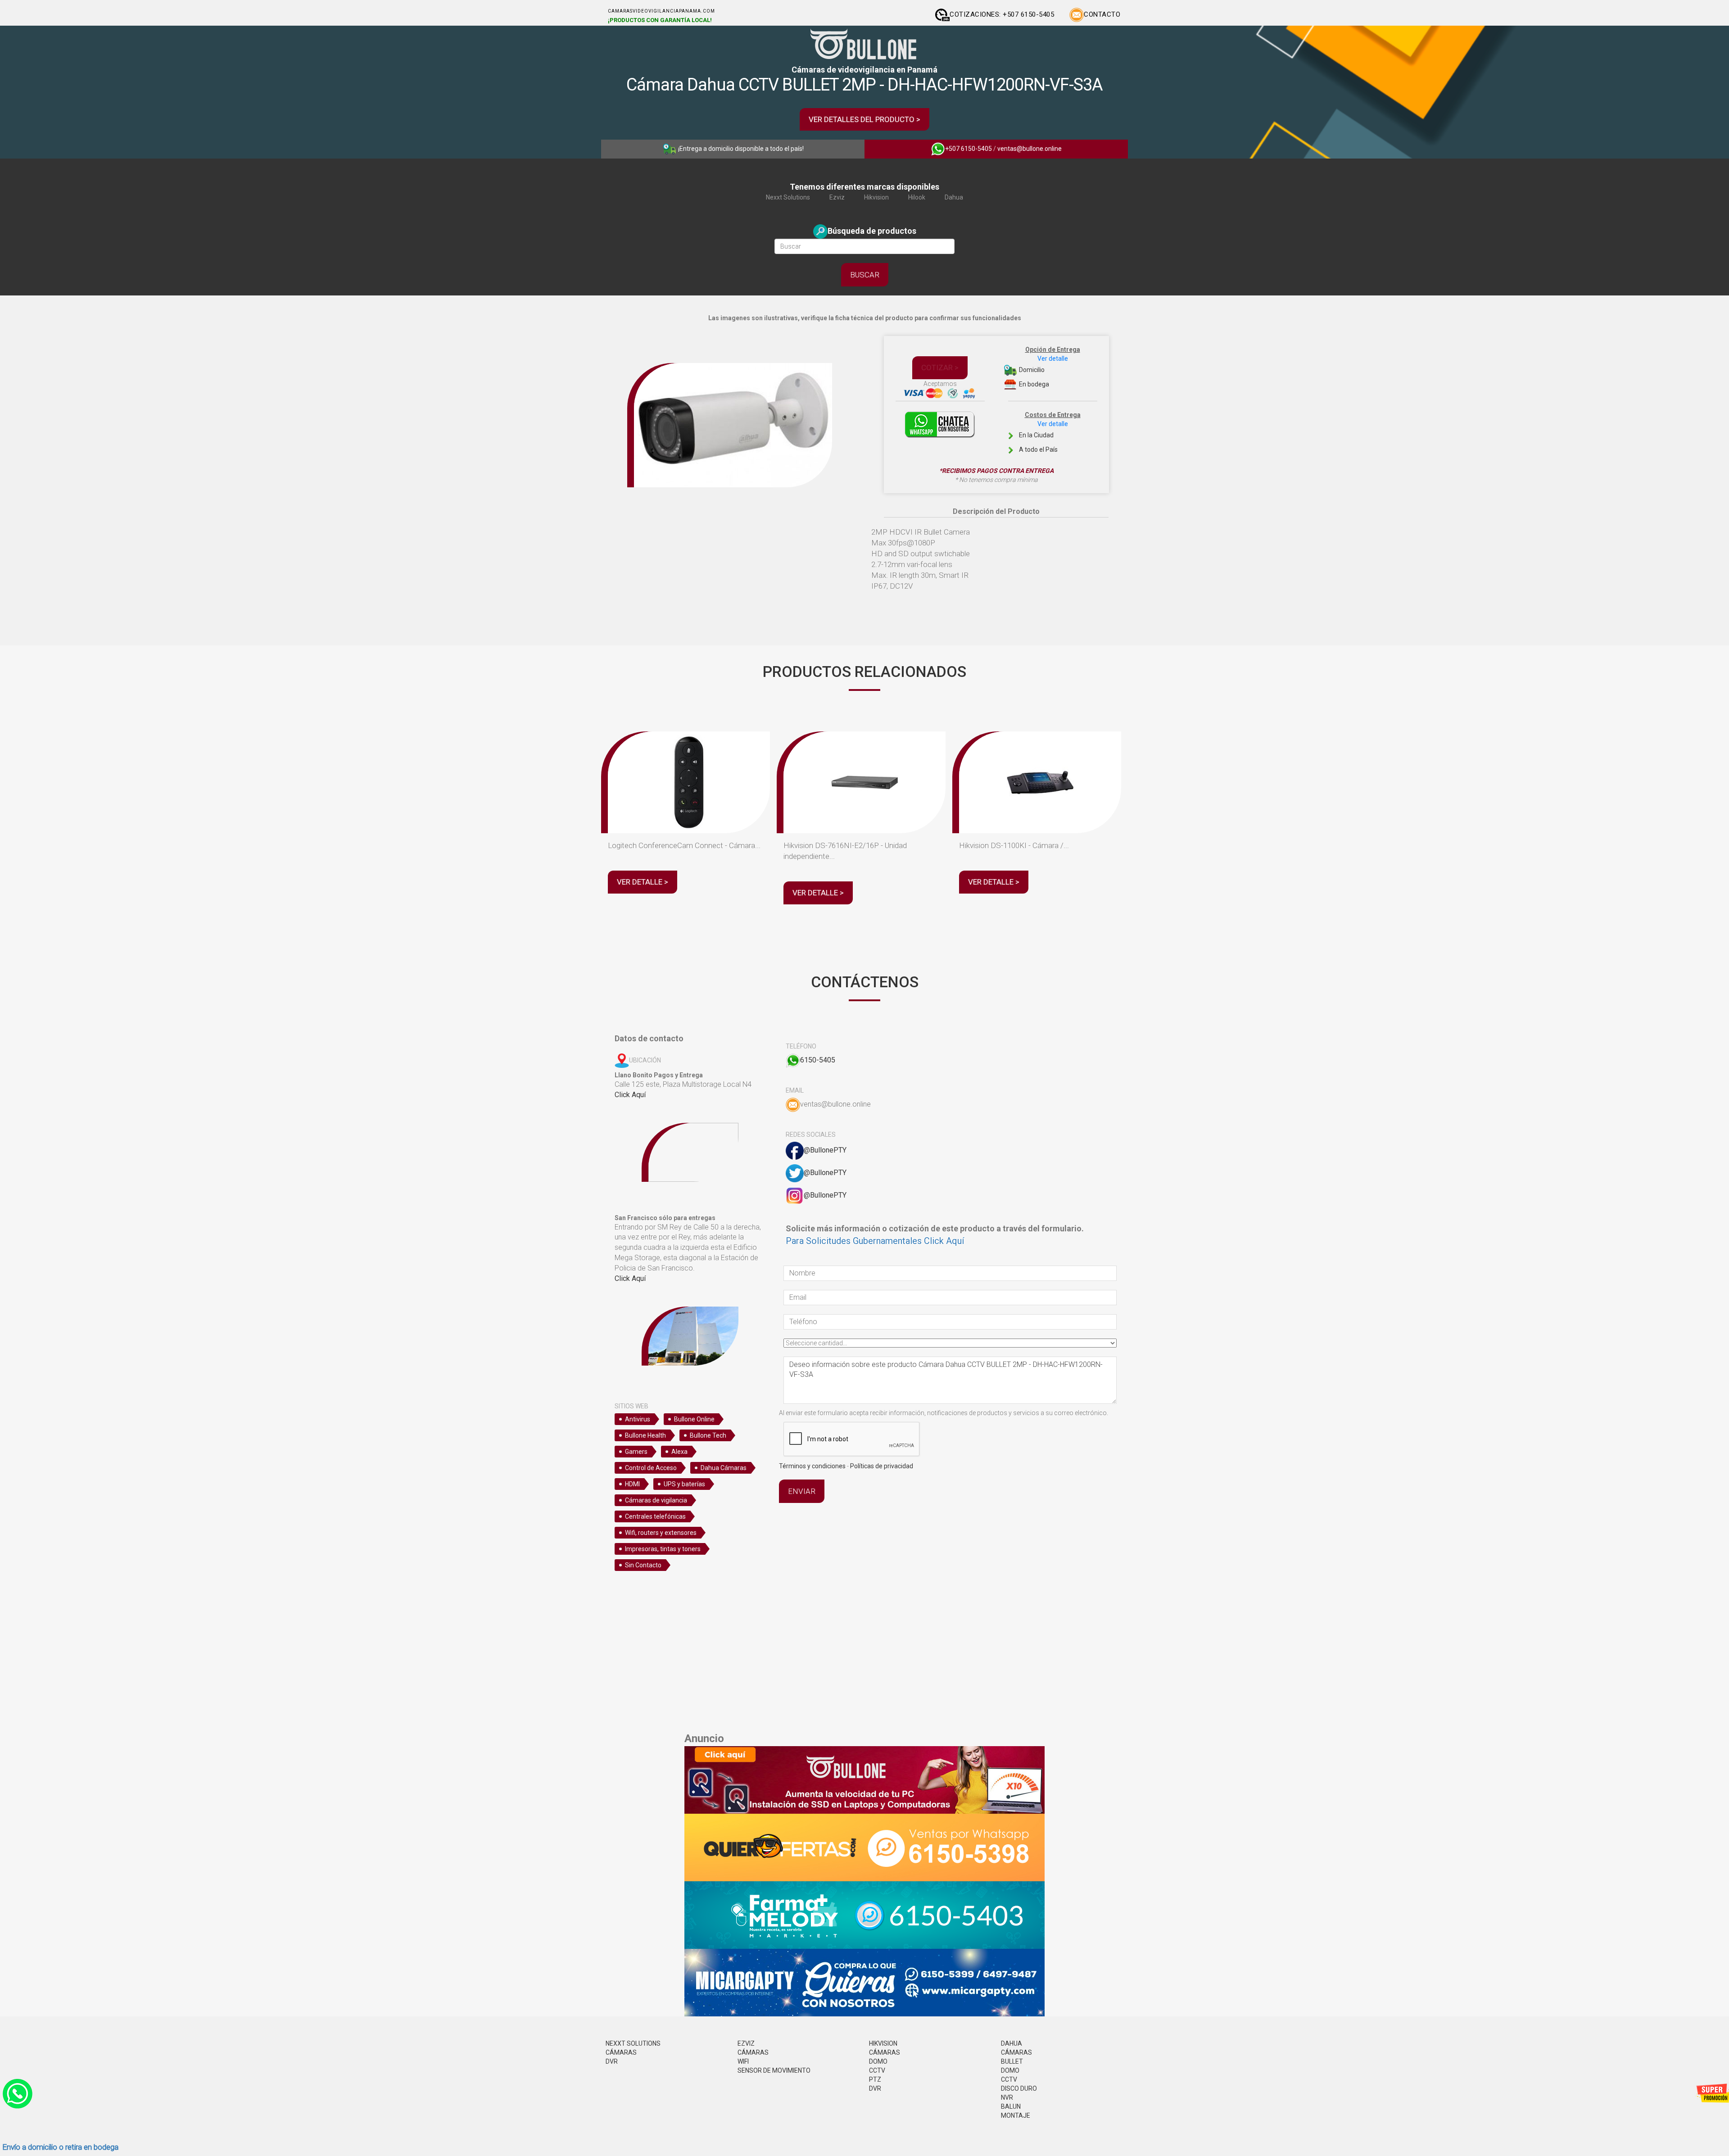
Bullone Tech (708, 1435)
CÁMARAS (621, 2052)
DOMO (878, 2061)
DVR (612, 2061)
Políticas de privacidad (882, 1466)
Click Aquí (630, 1095)
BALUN (1011, 2106)
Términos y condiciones (812, 1466)
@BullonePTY (825, 1150)
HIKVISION (883, 2043)
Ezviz (837, 197)
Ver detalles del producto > (864, 119)
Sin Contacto (643, 1565)
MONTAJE (1016, 2115)
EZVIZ (746, 2043)
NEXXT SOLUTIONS (633, 2043)
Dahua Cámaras (724, 1468)
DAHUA (1012, 2043)
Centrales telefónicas (655, 1516)
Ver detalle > (643, 882)
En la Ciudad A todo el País (1049, 432)
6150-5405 (818, 1060)
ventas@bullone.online (1030, 149)
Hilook (917, 197)
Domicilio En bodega (1049, 367)
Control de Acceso (651, 1468)
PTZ (875, 2079)
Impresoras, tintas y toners (663, 1549)
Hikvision (876, 197)
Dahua (954, 197)
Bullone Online (694, 1419)
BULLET (1012, 2061)
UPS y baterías (684, 1484)
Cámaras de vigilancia (656, 1500)
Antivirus (638, 1419)
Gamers (636, 1452)
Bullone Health (645, 1435)
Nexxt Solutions (788, 197)
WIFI (743, 2061)
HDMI (632, 1484)
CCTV (877, 2070)
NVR (1007, 2097)
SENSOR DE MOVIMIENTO (774, 2070)
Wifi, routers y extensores (661, 1533)
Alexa (679, 1452)
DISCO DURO (1019, 2088)
